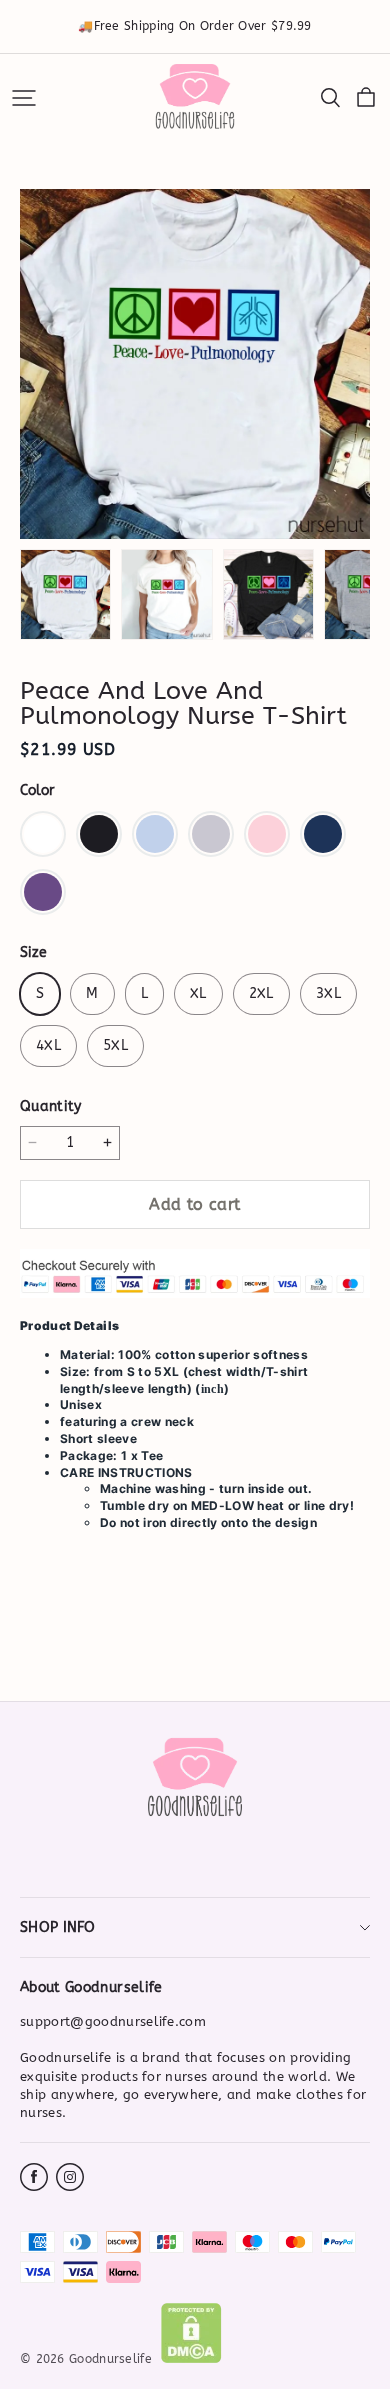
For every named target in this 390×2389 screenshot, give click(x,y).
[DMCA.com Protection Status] (191, 2359)
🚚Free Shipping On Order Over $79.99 (195, 26)
